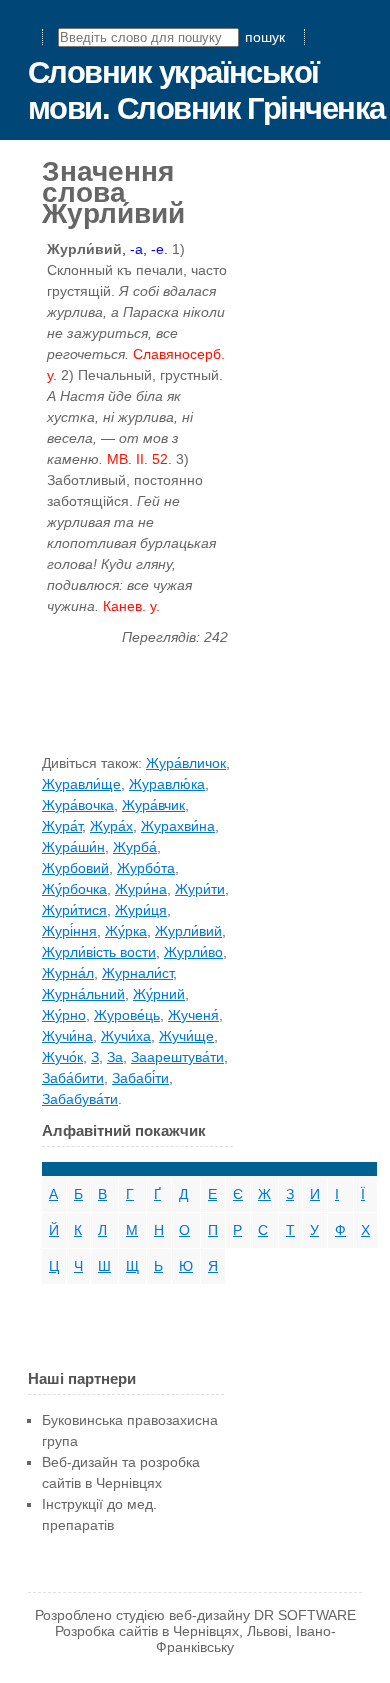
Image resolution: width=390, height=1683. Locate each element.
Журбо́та (146, 868)
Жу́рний (159, 994)
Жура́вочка (78, 805)
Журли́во (193, 952)
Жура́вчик (153, 805)
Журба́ (135, 847)
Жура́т (62, 826)
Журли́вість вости (99, 952)
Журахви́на (178, 826)
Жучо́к (62, 1057)
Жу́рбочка (74, 889)
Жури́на (141, 889)
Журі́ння (69, 931)
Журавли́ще (81, 784)
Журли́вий (188, 931)
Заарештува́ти (177, 1057)
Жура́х (111, 826)
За (115, 1057)
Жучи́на (67, 1036)
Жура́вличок (186, 763)
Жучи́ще (186, 1036)
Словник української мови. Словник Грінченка (206, 90)
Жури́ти (200, 889)
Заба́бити (73, 1078)
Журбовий (75, 868)
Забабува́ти (80, 1099)
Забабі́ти (140, 1078)
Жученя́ (193, 1015)
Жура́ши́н (73, 847)
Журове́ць (127, 1015)
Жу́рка (126, 931)
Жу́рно (64, 1015)
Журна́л (68, 973)
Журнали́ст (137, 973)
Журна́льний (83, 994)
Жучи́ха (126, 1036)
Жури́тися (74, 910)
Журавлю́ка (167, 784)
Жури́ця (141, 910)
